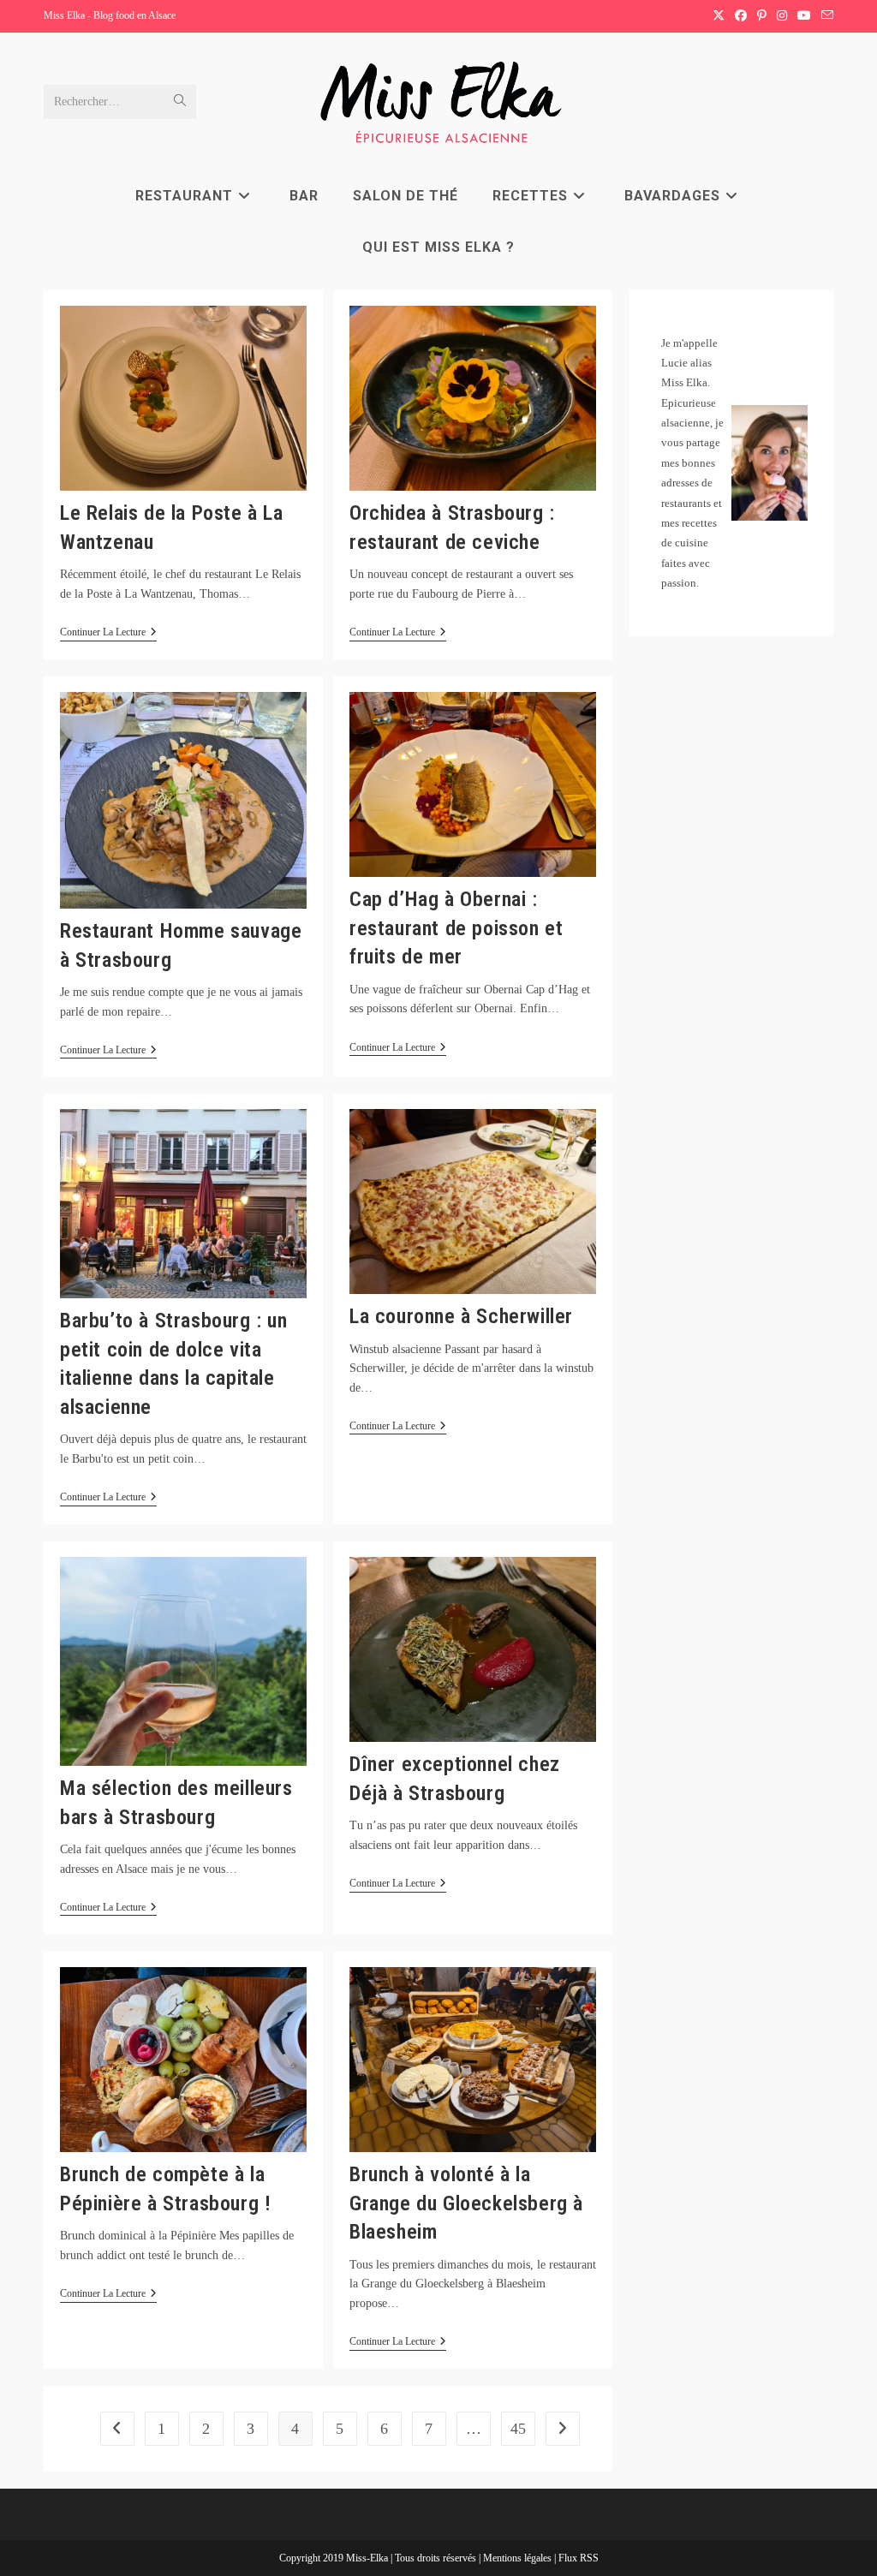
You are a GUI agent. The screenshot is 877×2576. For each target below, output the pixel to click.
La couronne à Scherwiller (461, 1316)
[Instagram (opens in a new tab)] (782, 16)
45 (518, 2429)
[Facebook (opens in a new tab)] (741, 16)
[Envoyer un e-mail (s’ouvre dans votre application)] (825, 16)
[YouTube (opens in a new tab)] (804, 16)
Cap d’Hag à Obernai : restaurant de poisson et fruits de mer (456, 928)
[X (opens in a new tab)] (719, 16)
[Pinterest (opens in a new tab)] (762, 16)
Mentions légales (519, 2558)
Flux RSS (579, 2558)
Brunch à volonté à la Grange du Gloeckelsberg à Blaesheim (466, 2203)
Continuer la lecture (108, 633)
